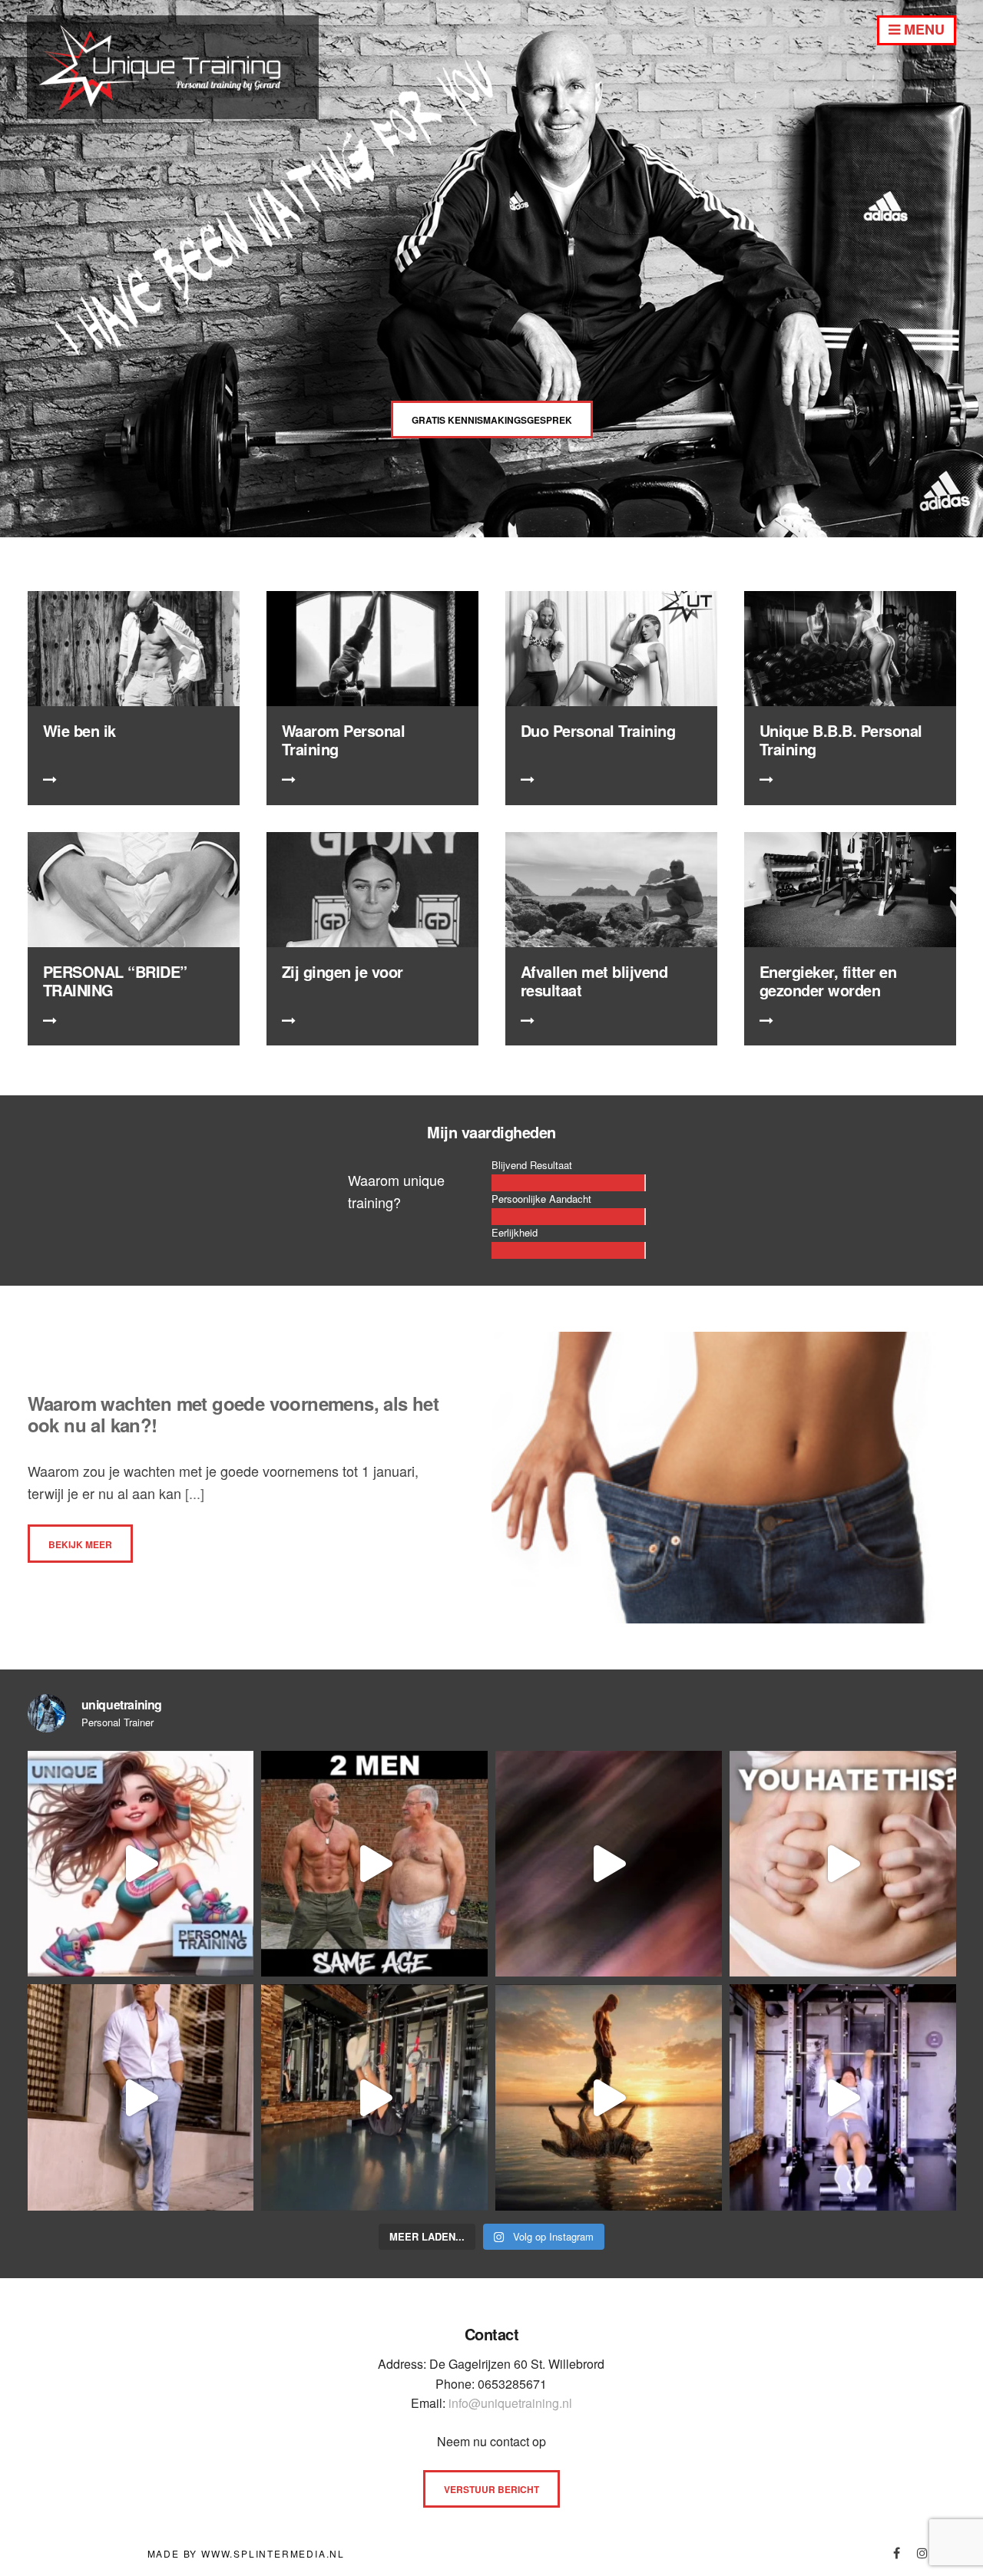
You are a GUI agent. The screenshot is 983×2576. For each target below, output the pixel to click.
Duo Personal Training (598, 730)
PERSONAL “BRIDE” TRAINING (115, 981)
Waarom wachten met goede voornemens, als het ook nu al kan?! (233, 1414)
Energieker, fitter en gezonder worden (828, 981)
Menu (922, 29)
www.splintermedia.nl (273, 2553)
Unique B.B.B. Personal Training (841, 740)
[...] (193, 1493)
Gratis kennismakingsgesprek (492, 420)
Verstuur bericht (491, 2489)
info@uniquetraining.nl (510, 2403)
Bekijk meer (80, 1544)
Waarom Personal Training (344, 740)
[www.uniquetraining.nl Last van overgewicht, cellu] (141, 1864)
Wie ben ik (79, 730)
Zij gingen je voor (343, 971)
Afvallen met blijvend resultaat (594, 981)
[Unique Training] (173, 113)
